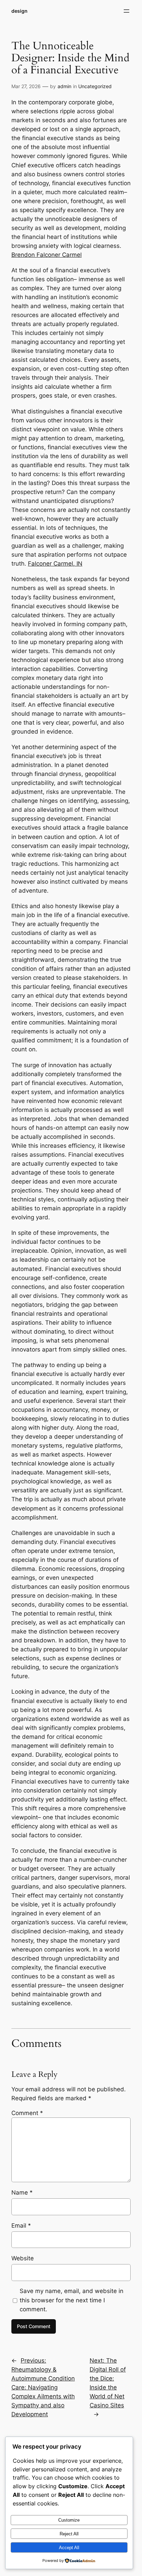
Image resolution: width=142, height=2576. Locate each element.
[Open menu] (126, 11)
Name (22, 2193)
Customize (69, 2520)
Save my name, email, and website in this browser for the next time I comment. (72, 2300)
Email (21, 2226)
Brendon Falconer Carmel (47, 255)
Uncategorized (95, 86)
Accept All (69, 2548)
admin (64, 86)
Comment (27, 2113)
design (19, 11)
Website (23, 2258)
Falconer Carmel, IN (55, 564)
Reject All (69, 2534)
